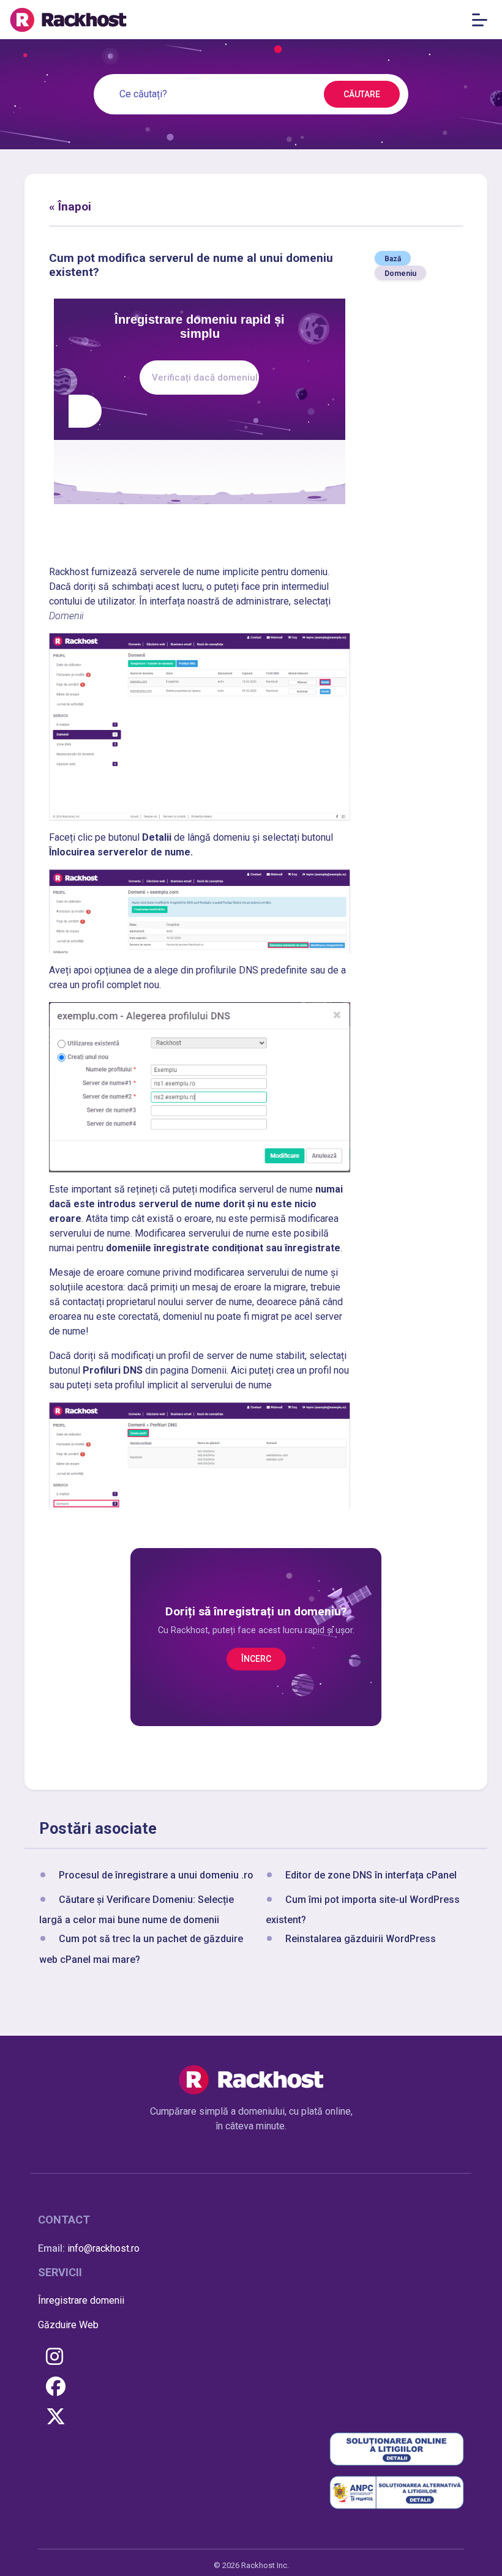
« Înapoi (70, 207)
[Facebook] (56, 2387)
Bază (393, 259)
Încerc (256, 1659)
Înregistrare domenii (81, 2300)
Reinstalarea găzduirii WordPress (361, 1939)
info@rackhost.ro (103, 2248)
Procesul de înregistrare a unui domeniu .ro (156, 1875)
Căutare (362, 94)
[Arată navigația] (483, 20)
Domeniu (400, 274)
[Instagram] (54, 2357)
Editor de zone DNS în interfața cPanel (371, 1875)
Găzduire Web (68, 2325)
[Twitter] (56, 2417)
